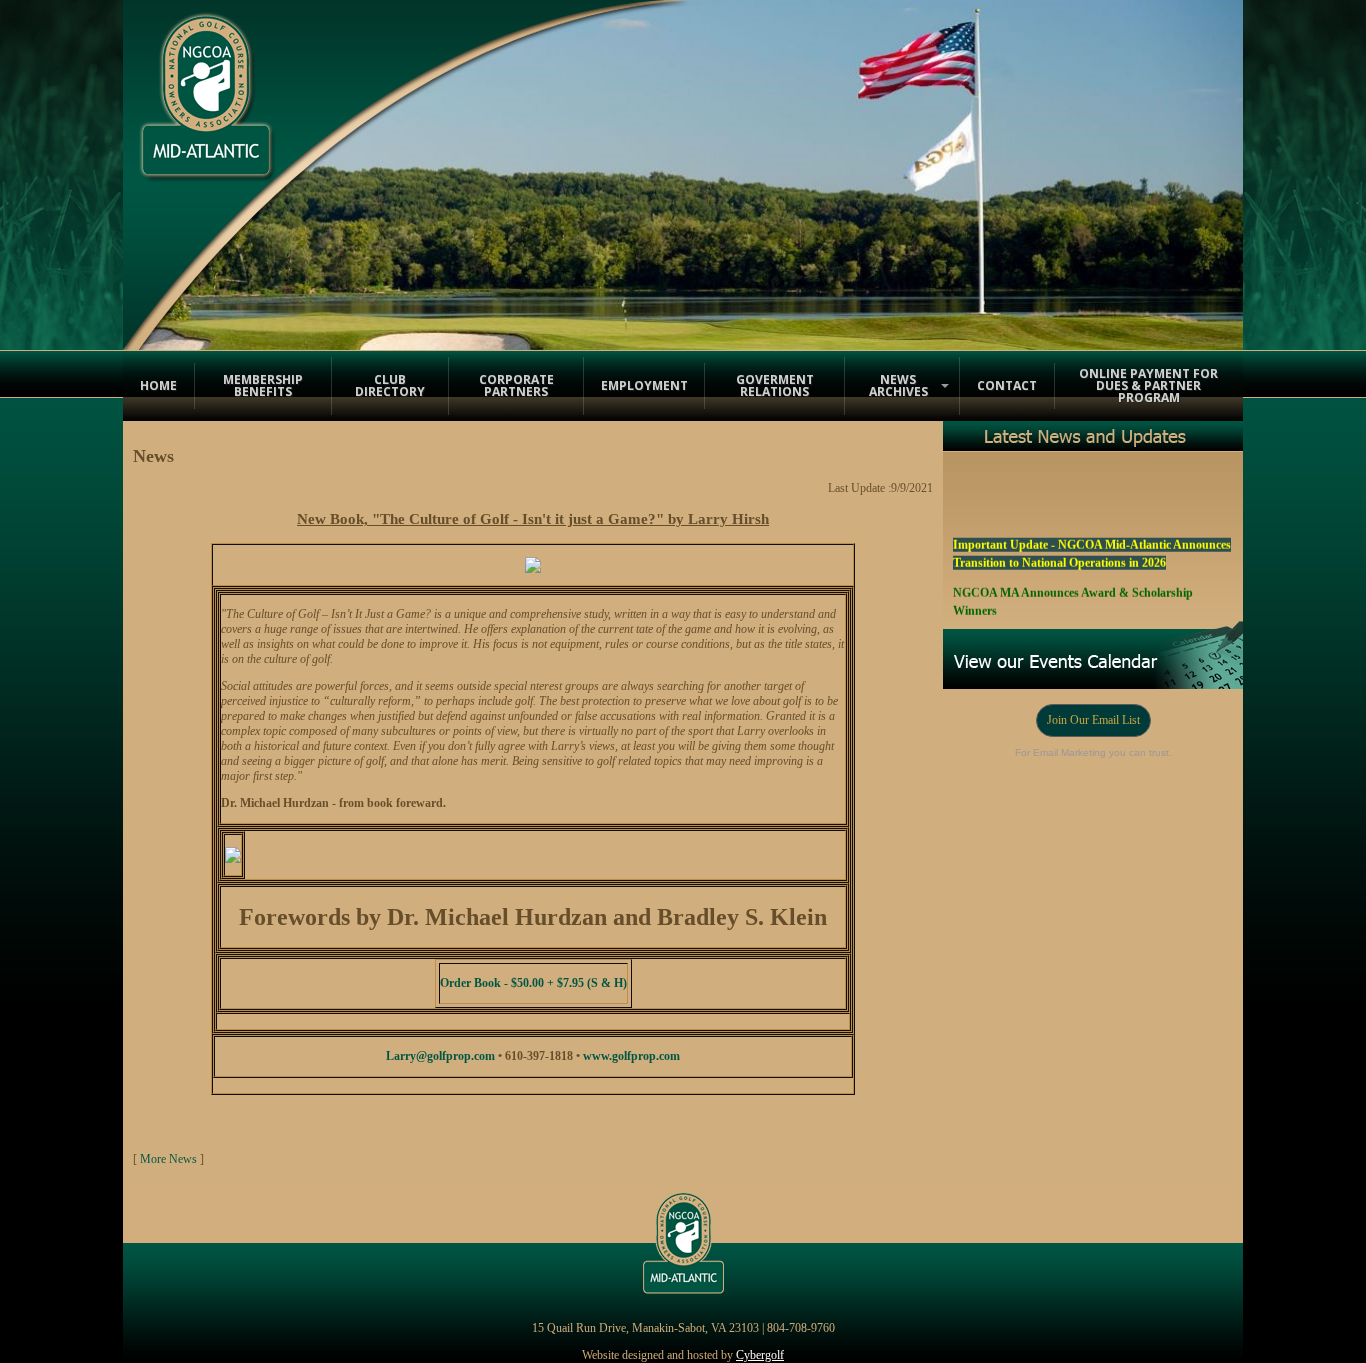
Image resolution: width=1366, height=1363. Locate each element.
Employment (644, 385)
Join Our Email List (1093, 720)
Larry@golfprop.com (440, 1056)
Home (158, 385)
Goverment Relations (775, 385)
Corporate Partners (516, 385)
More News (168, 1159)
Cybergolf (760, 1355)
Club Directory (390, 385)
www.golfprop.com (631, 1056)
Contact (1007, 385)
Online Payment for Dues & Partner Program (1148, 385)
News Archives (898, 385)
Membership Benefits (263, 385)
